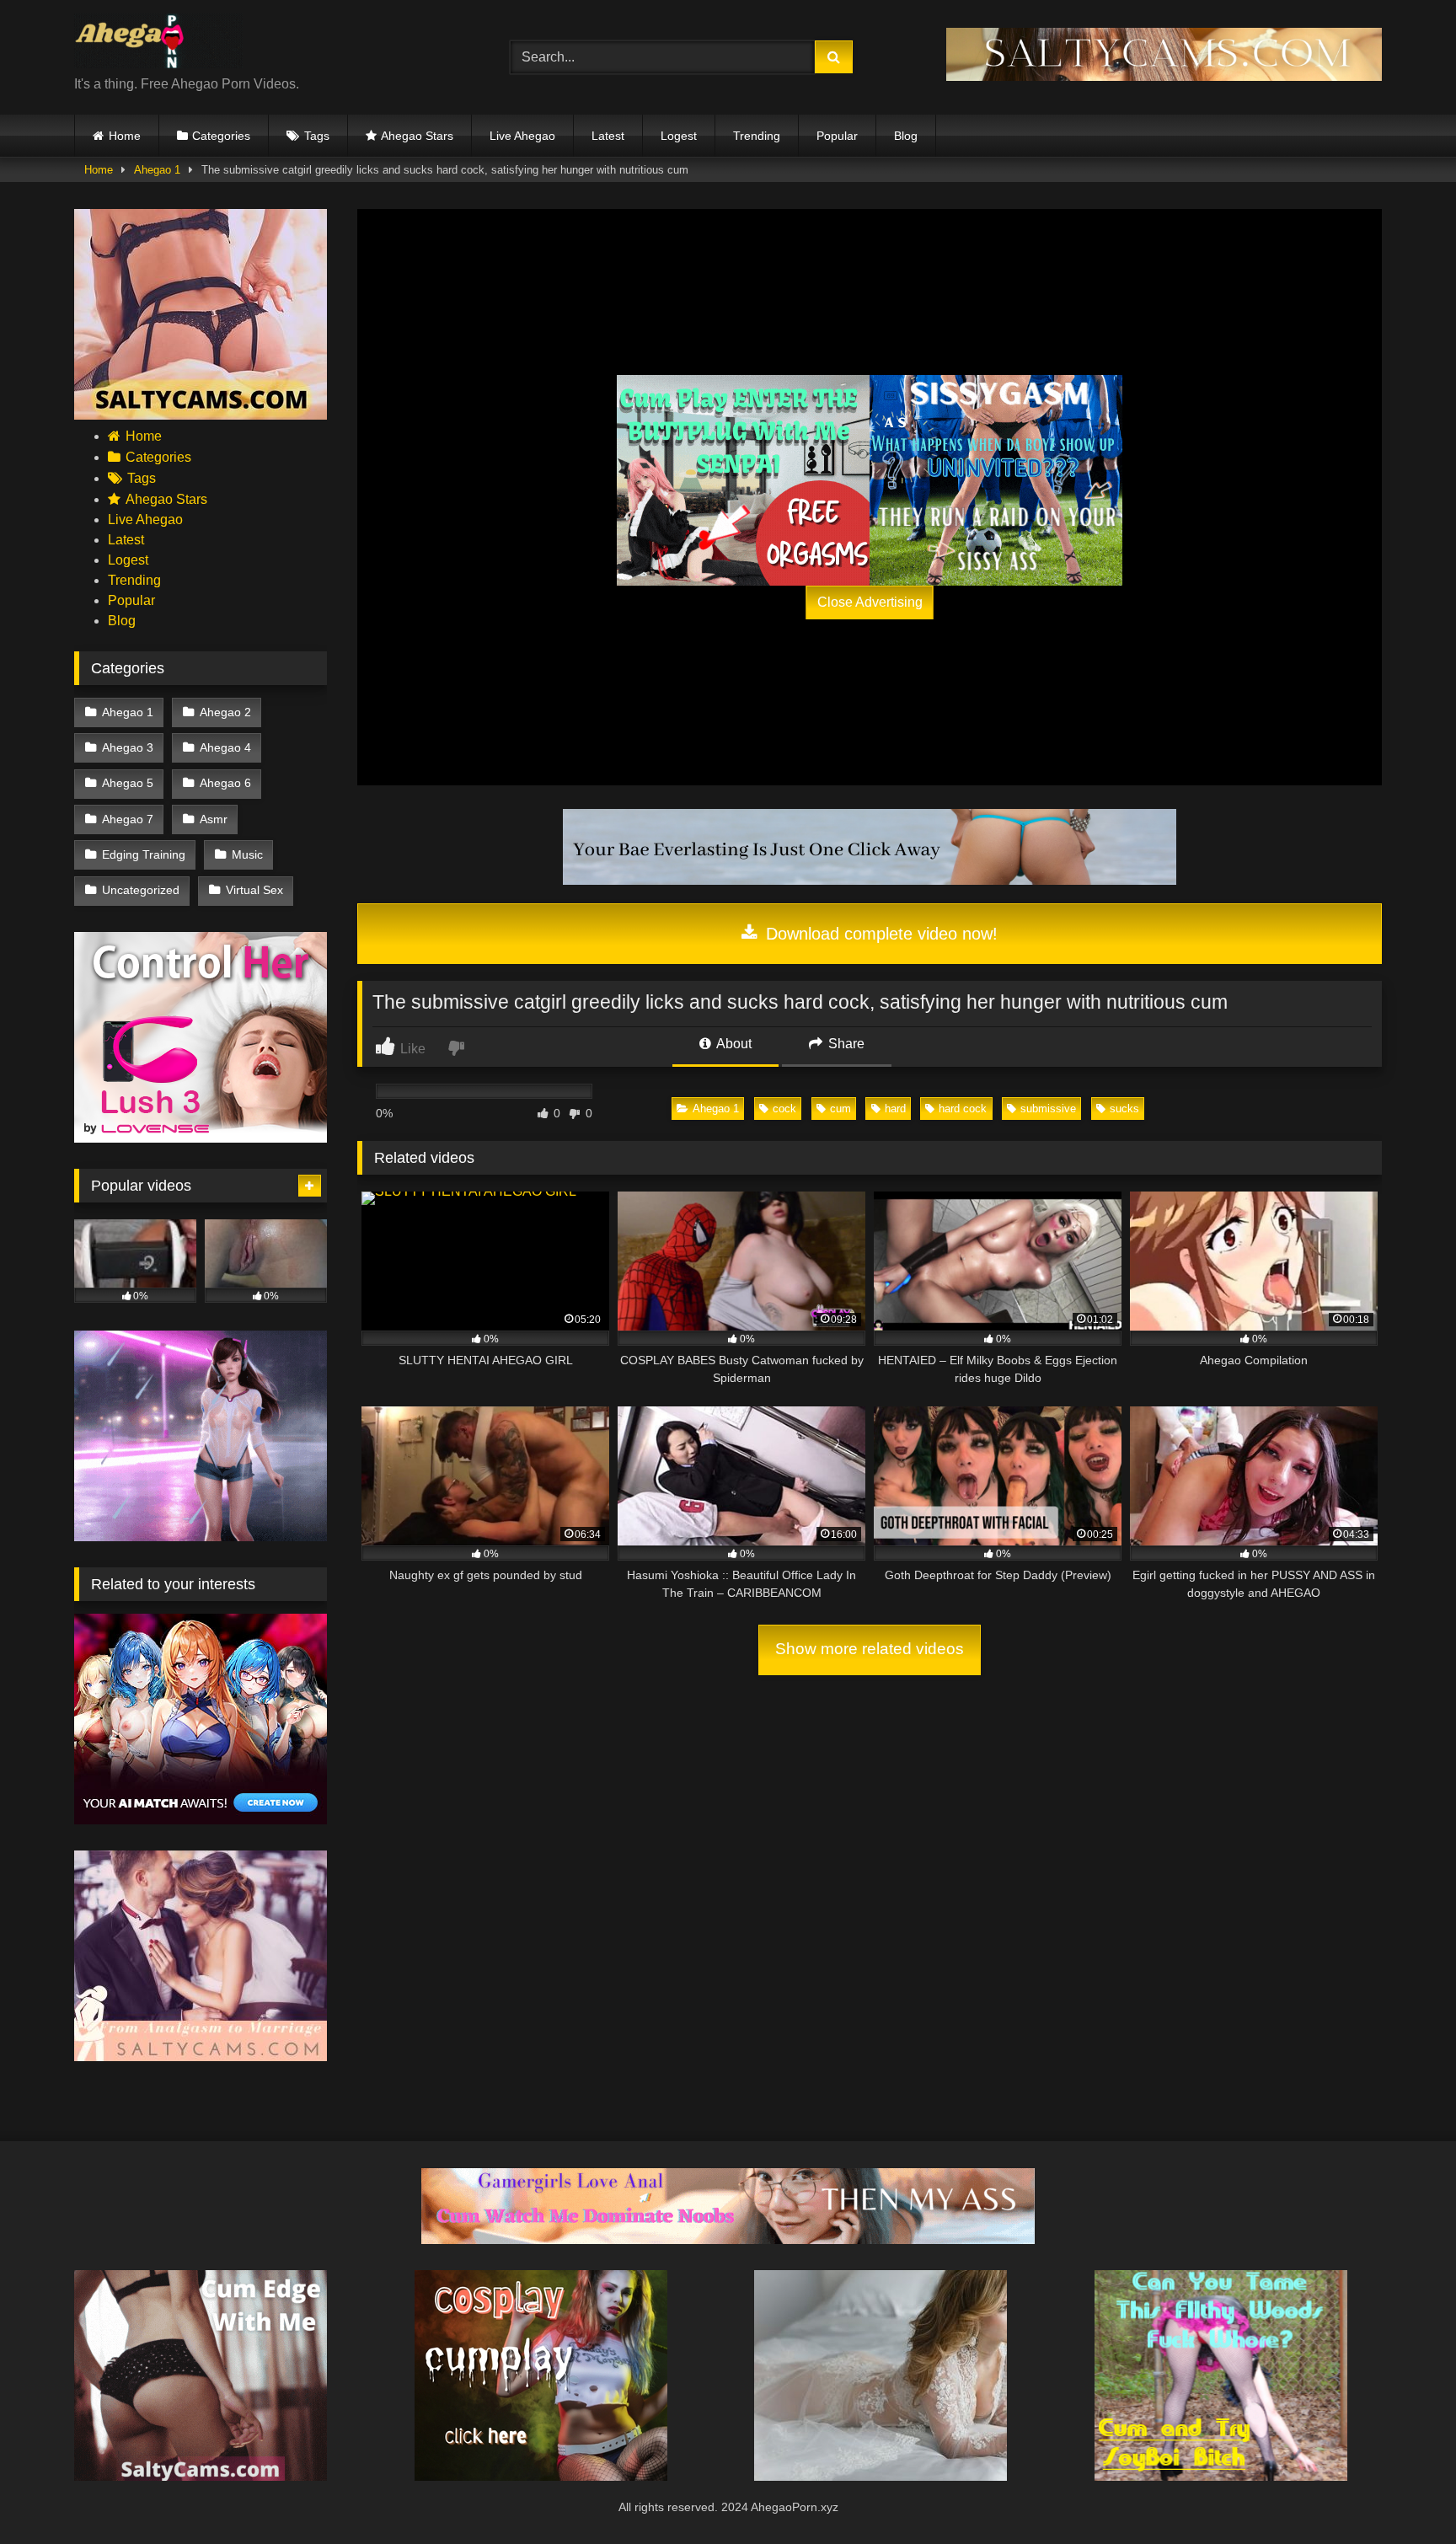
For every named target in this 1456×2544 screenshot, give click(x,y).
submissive (1048, 1109)
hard (895, 1109)
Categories (221, 136)
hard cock (963, 1109)
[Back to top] (1404, 2494)
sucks (1124, 1109)
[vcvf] (201, 1138)
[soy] (1221, 2476)
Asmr (214, 819)
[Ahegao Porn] (158, 44)
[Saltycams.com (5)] (201, 415)
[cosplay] (743, 480)
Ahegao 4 (225, 747)
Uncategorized (141, 890)
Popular (837, 136)
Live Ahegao (522, 136)
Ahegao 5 (128, 783)
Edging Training (144, 854)
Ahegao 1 (157, 170)
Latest (608, 136)
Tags (317, 136)
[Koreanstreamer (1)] (881, 2476)
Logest (679, 136)
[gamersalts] (728, 2239)
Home (125, 136)
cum (840, 1109)
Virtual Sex (254, 890)
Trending (757, 136)
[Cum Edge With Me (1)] (201, 2476)
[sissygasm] (996, 480)
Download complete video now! (879, 934)
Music (247, 854)
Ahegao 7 (128, 819)
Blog (906, 136)
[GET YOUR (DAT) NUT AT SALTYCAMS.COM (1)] (1164, 76)
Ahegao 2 (225, 712)
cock (784, 1109)
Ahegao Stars (417, 136)
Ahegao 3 (128, 747)
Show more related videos (870, 1649)
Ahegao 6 (225, 783)
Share (845, 1044)
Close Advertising (870, 602)
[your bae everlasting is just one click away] (870, 880)
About (733, 1044)
